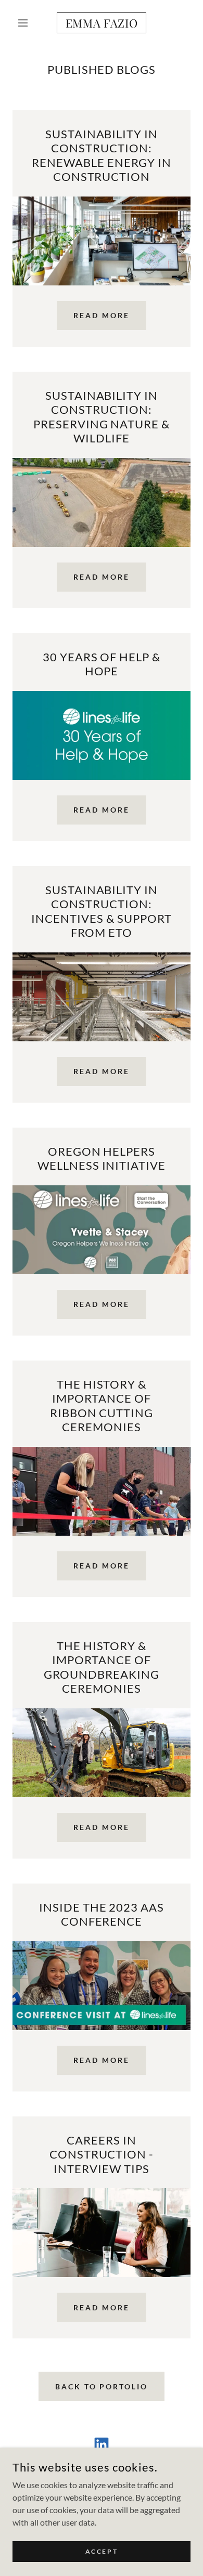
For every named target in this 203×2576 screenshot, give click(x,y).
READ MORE (102, 315)
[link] (101, 23)
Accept (102, 2551)
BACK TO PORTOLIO (102, 2387)
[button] (26, 23)
